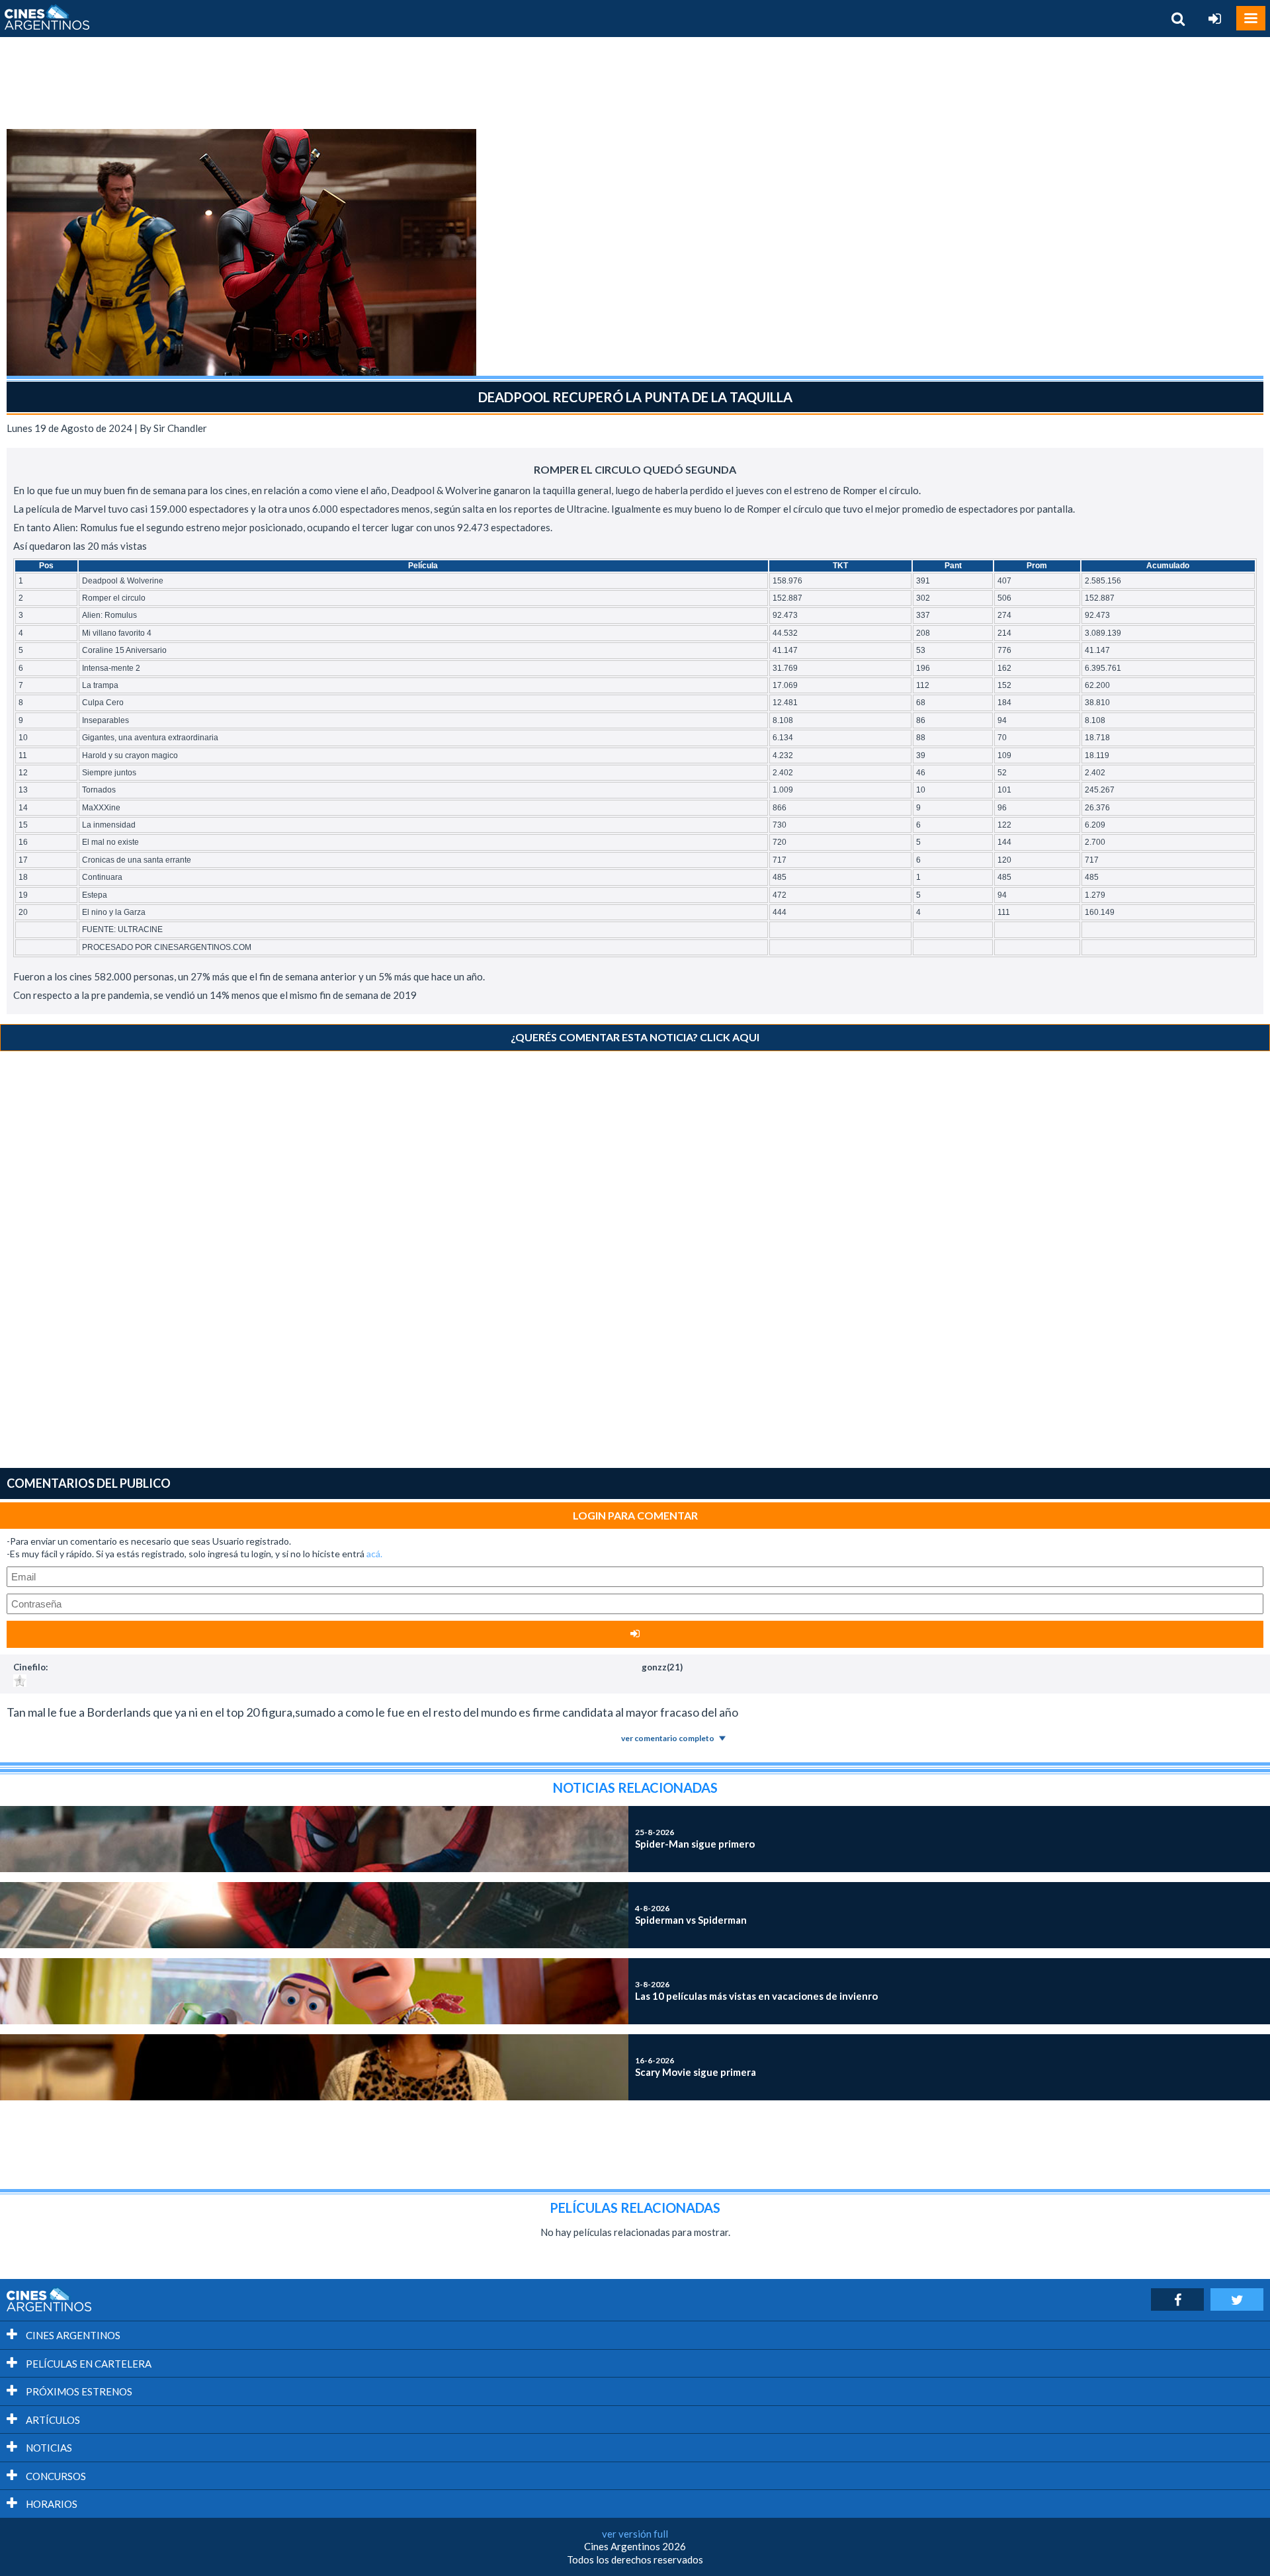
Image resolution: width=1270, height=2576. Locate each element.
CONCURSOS (55, 2476)
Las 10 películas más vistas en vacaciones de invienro (756, 1991)
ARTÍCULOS (52, 2420)
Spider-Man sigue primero (695, 1838)
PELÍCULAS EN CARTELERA (88, 2364)
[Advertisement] (635, 83)
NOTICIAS (48, 2448)
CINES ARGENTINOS (72, 2335)
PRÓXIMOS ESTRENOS (78, 2391)
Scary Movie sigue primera (696, 2067)
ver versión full (635, 2534)
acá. (374, 1554)
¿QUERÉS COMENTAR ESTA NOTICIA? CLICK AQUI (635, 1037)
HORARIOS (51, 2504)
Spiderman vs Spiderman (691, 1914)
